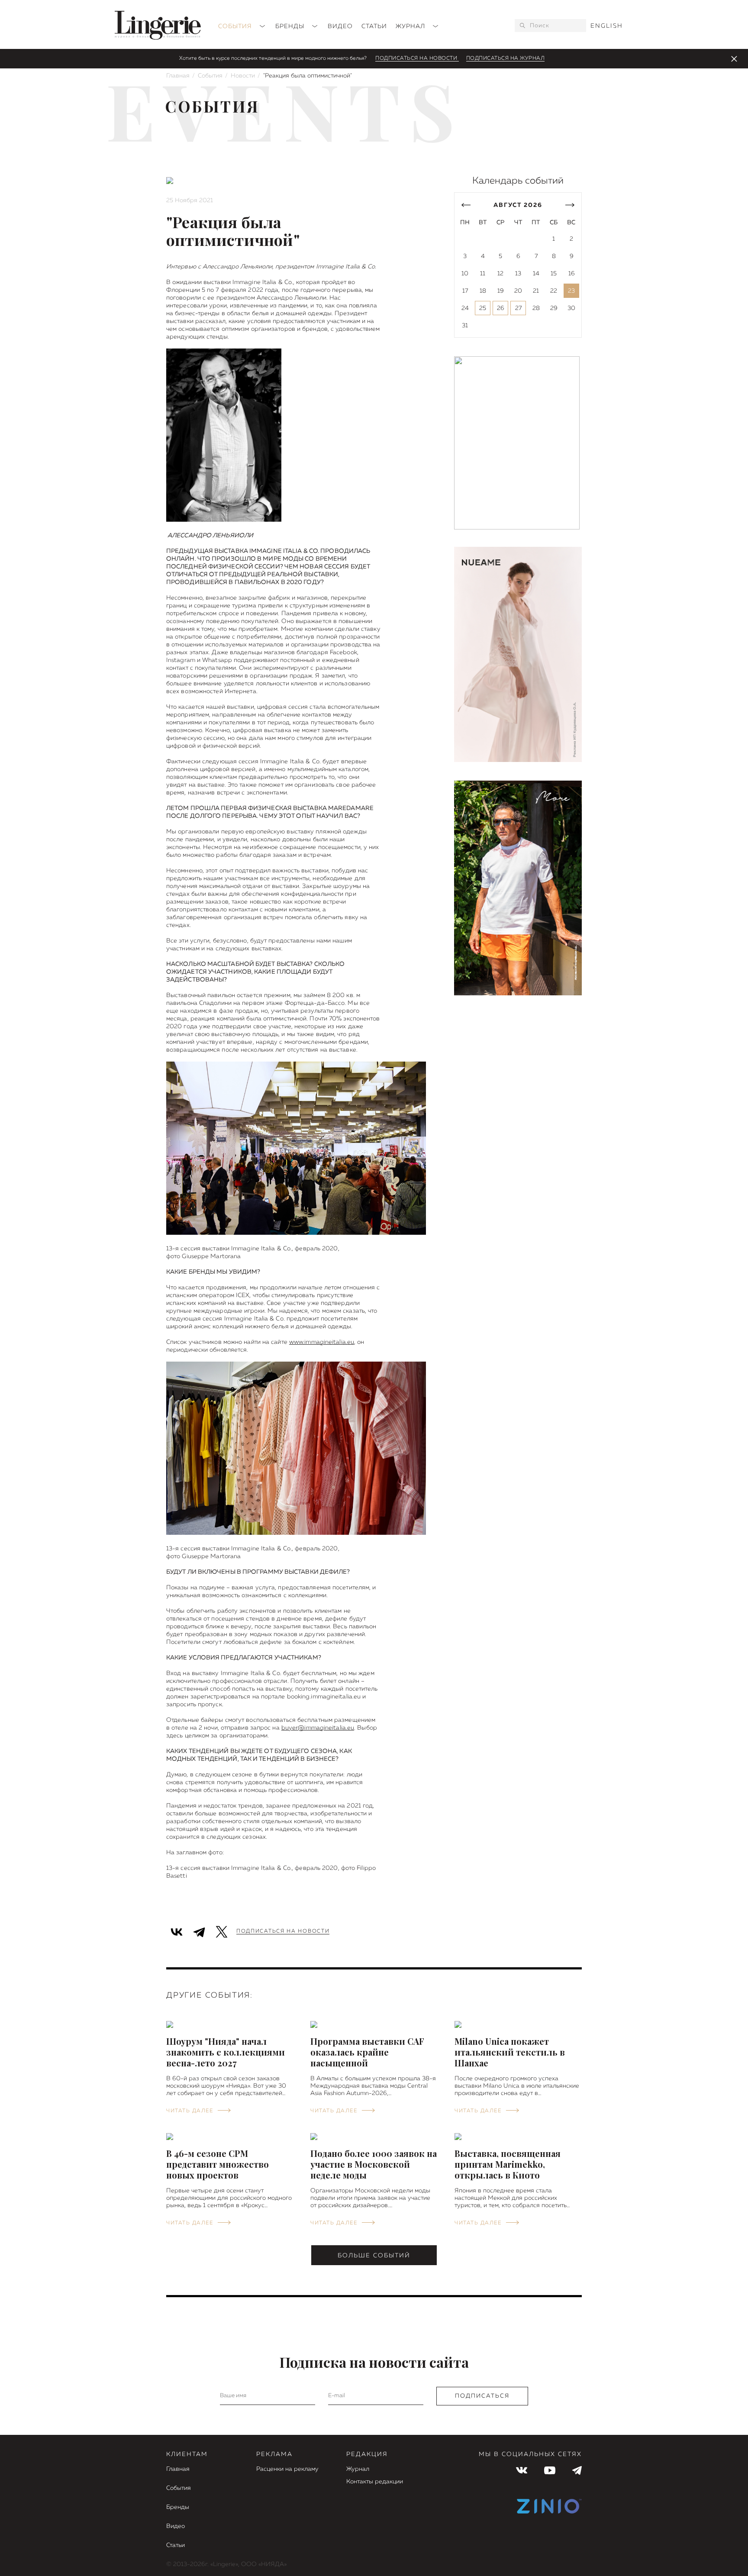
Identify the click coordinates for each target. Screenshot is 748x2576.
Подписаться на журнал (506, 58)
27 (518, 308)
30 (571, 308)
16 (572, 274)
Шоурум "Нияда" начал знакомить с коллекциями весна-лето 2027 (226, 2052)
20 (518, 291)
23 (571, 291)
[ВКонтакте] (177, 1931)
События (236, 26)
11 (483, 274)
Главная (178, 76)
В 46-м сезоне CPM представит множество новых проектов (218, 2164)
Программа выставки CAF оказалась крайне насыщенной (367, 2052)
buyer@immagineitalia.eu (318, 1728)
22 (554, 291)
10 (465, 274)
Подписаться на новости (417, 58)
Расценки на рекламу (287, 2469)
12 (500, 274)
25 (483, 308)
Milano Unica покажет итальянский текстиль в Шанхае (510, 2052)
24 (465, 308)
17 (465, 291)
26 (501, 308)
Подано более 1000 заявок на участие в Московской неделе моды (374, 2164)
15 (554, 274)
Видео (340, 26)
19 (501, 291)
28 (536, 308)
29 (554, 308)
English (607, 26)
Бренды (291, 26)
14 (536, 274)
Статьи (374, 26)
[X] (222, 1931)
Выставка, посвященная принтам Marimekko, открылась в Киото (508, 2164)
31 (465, 326)
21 (536, 291)
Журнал (411, 26)
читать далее (190, 2111)
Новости (243, 76)
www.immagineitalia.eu (322, 1342)
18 (483, 291)
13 (518, 274)
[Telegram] (199, 1931)
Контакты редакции (375, 2482)
